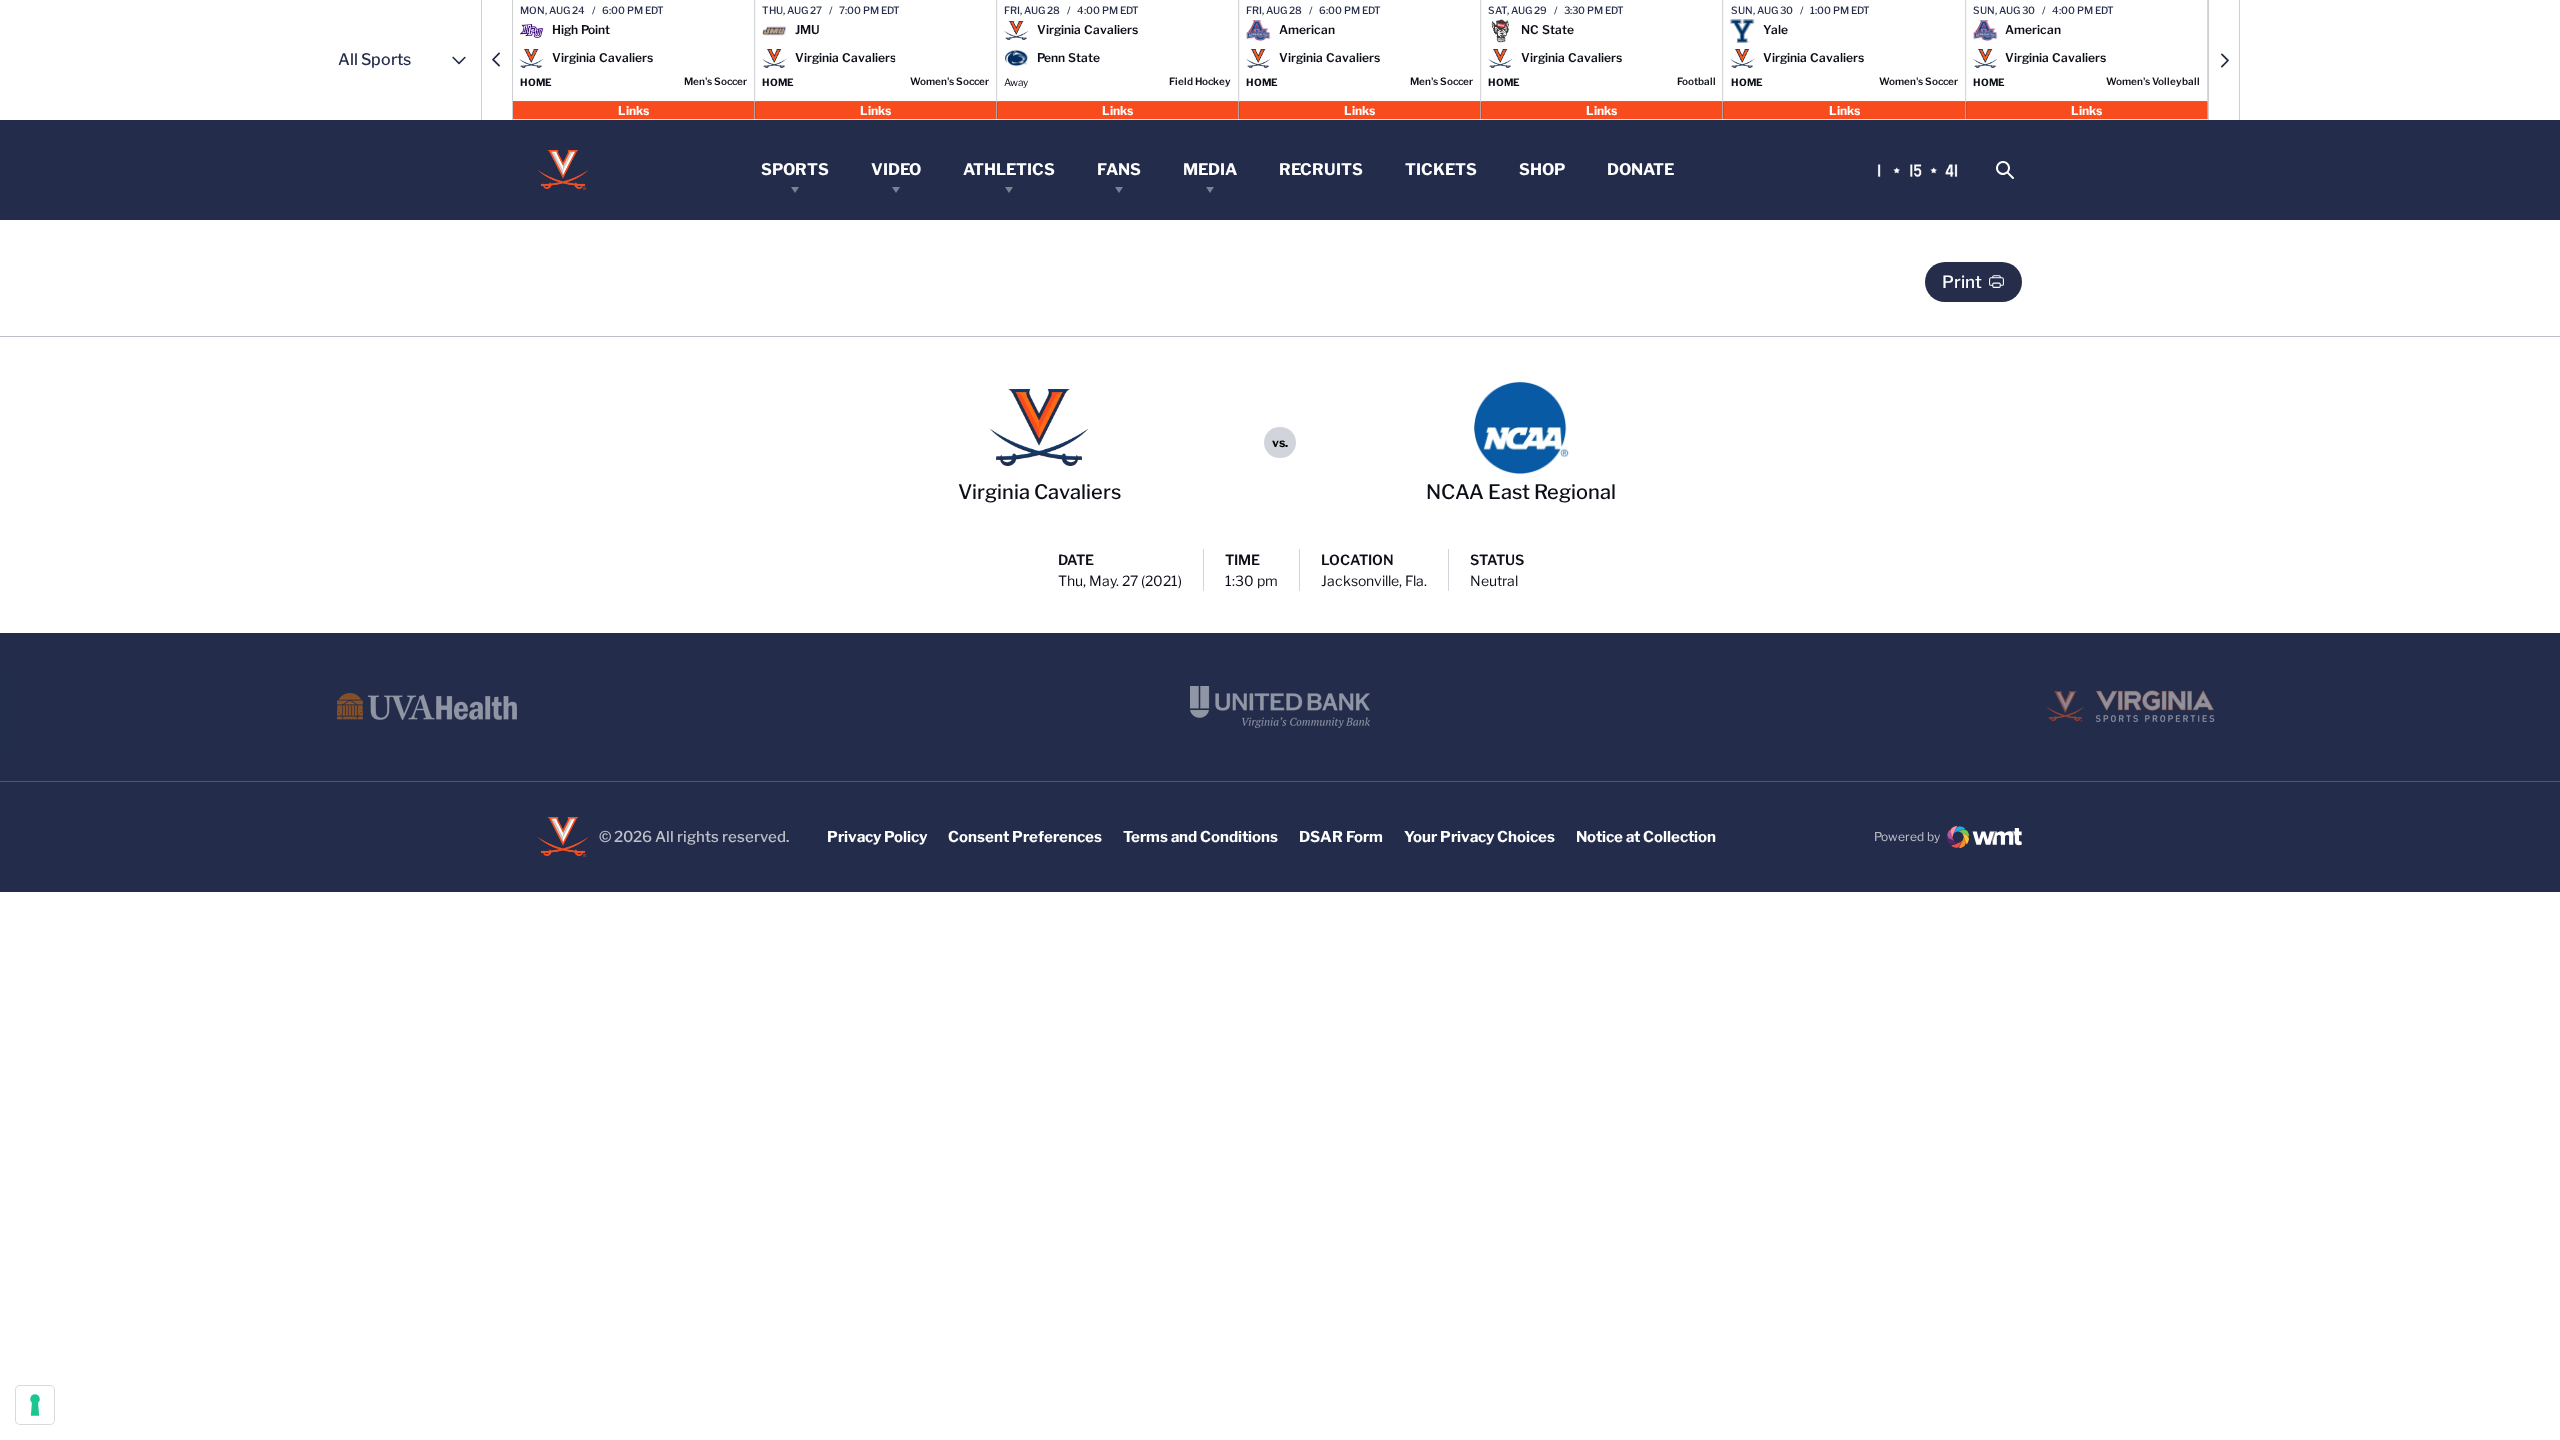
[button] (497, 60)
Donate (1640, 169)
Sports (795, 169)
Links (633, 109)
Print (1962, 282)
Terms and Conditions (1200, 837)
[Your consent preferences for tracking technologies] (35, 1405)
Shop (1542, 169)
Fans (1119, 169)
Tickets (1441, 169)
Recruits (1321, 169)
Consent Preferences (1025, 837)
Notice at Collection (1646, 837)
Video (896, 169)
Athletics (1009, 169)
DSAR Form (1341, 837)
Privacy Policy (877, 837)
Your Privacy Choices (1479, 837)
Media (1210, 169)
